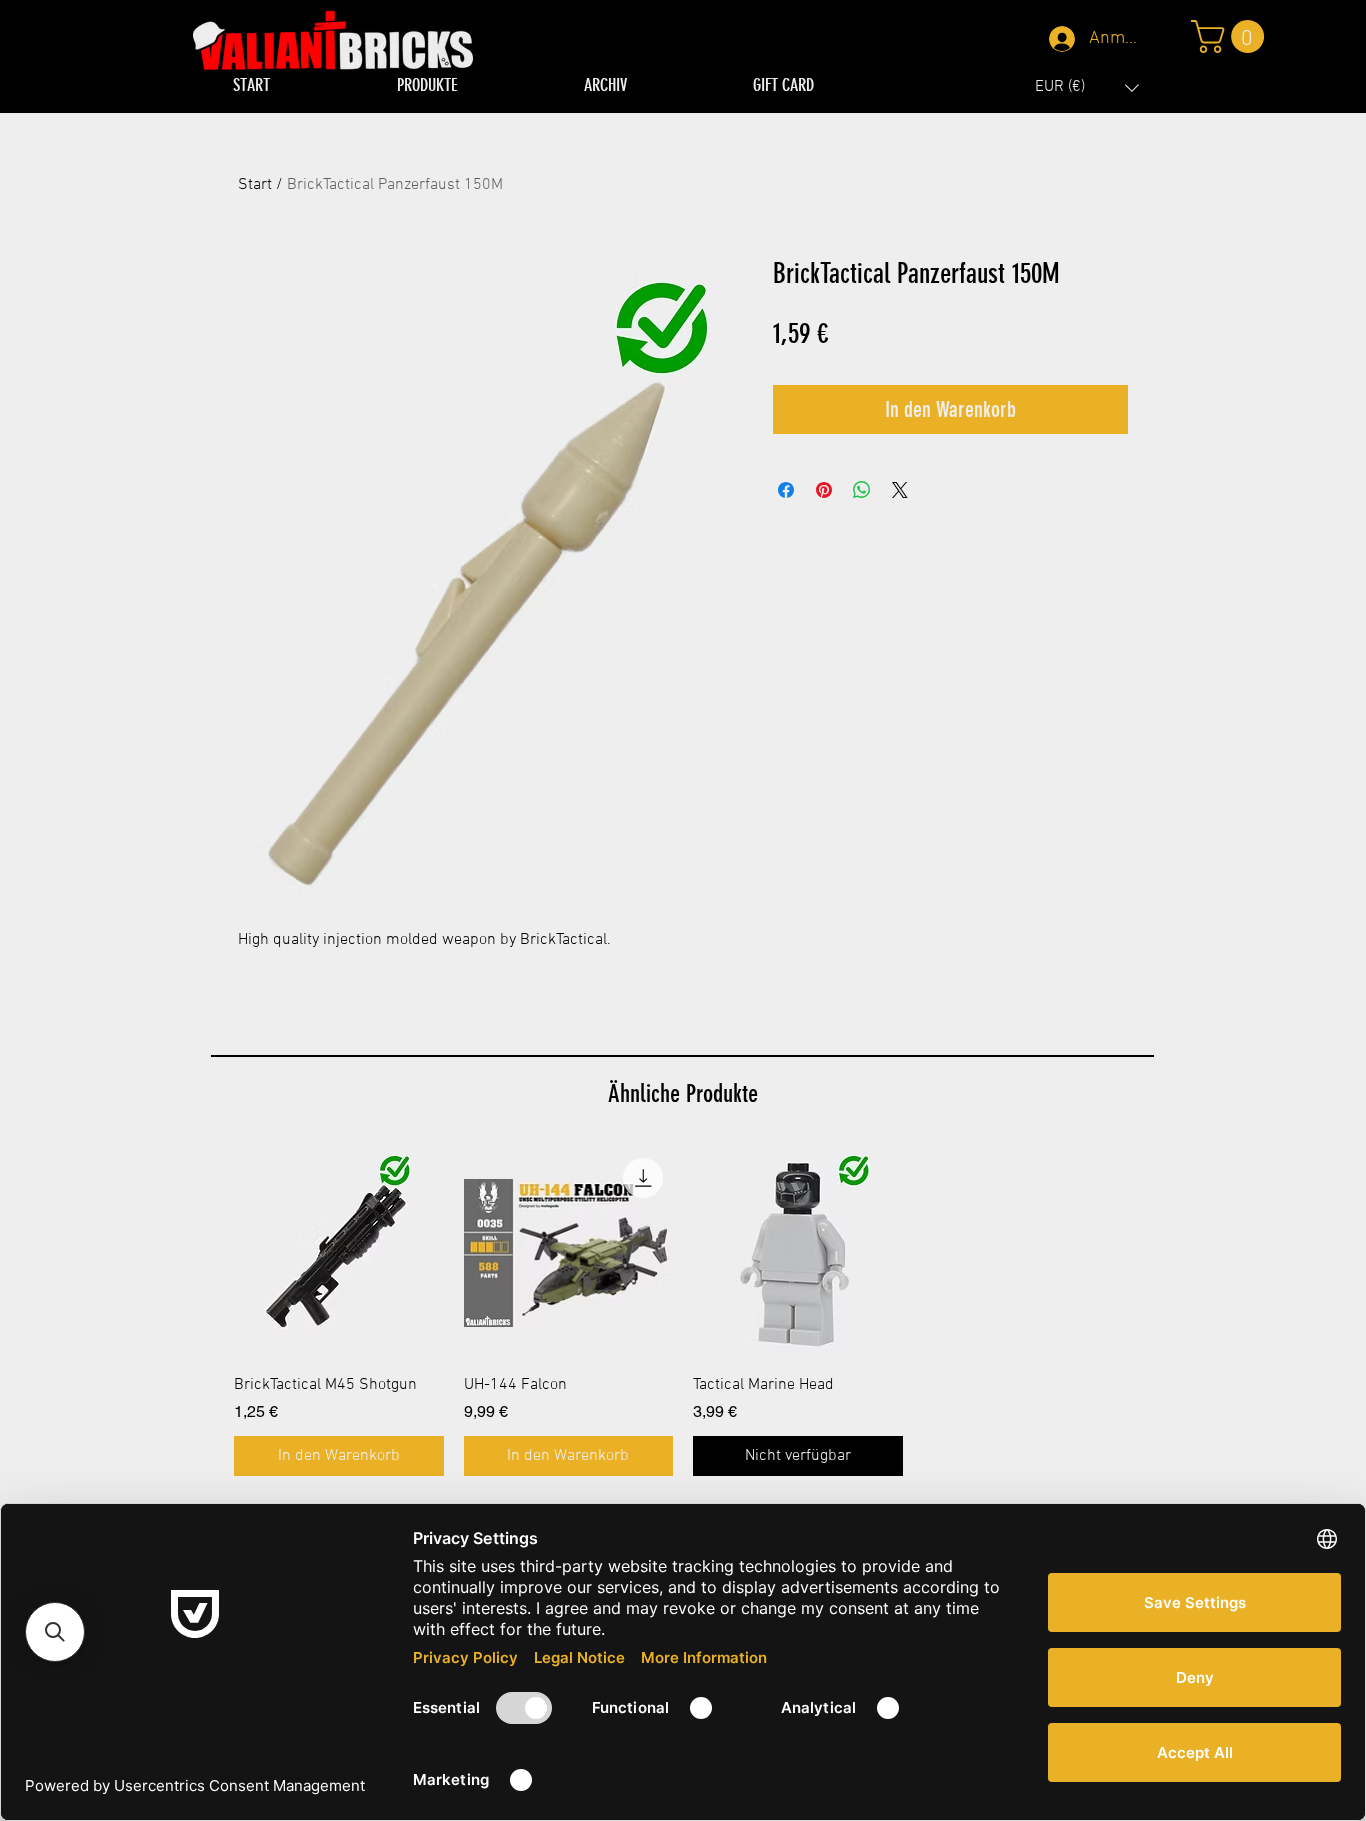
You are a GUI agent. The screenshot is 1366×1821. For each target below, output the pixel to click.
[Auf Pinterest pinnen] (824, 490)
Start (255, 185)
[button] (1087, 87)
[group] (683, 1312)
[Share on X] (900, 490)
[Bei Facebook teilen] (786, 490)
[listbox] (1087, 87)
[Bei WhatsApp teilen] (862, 490)
